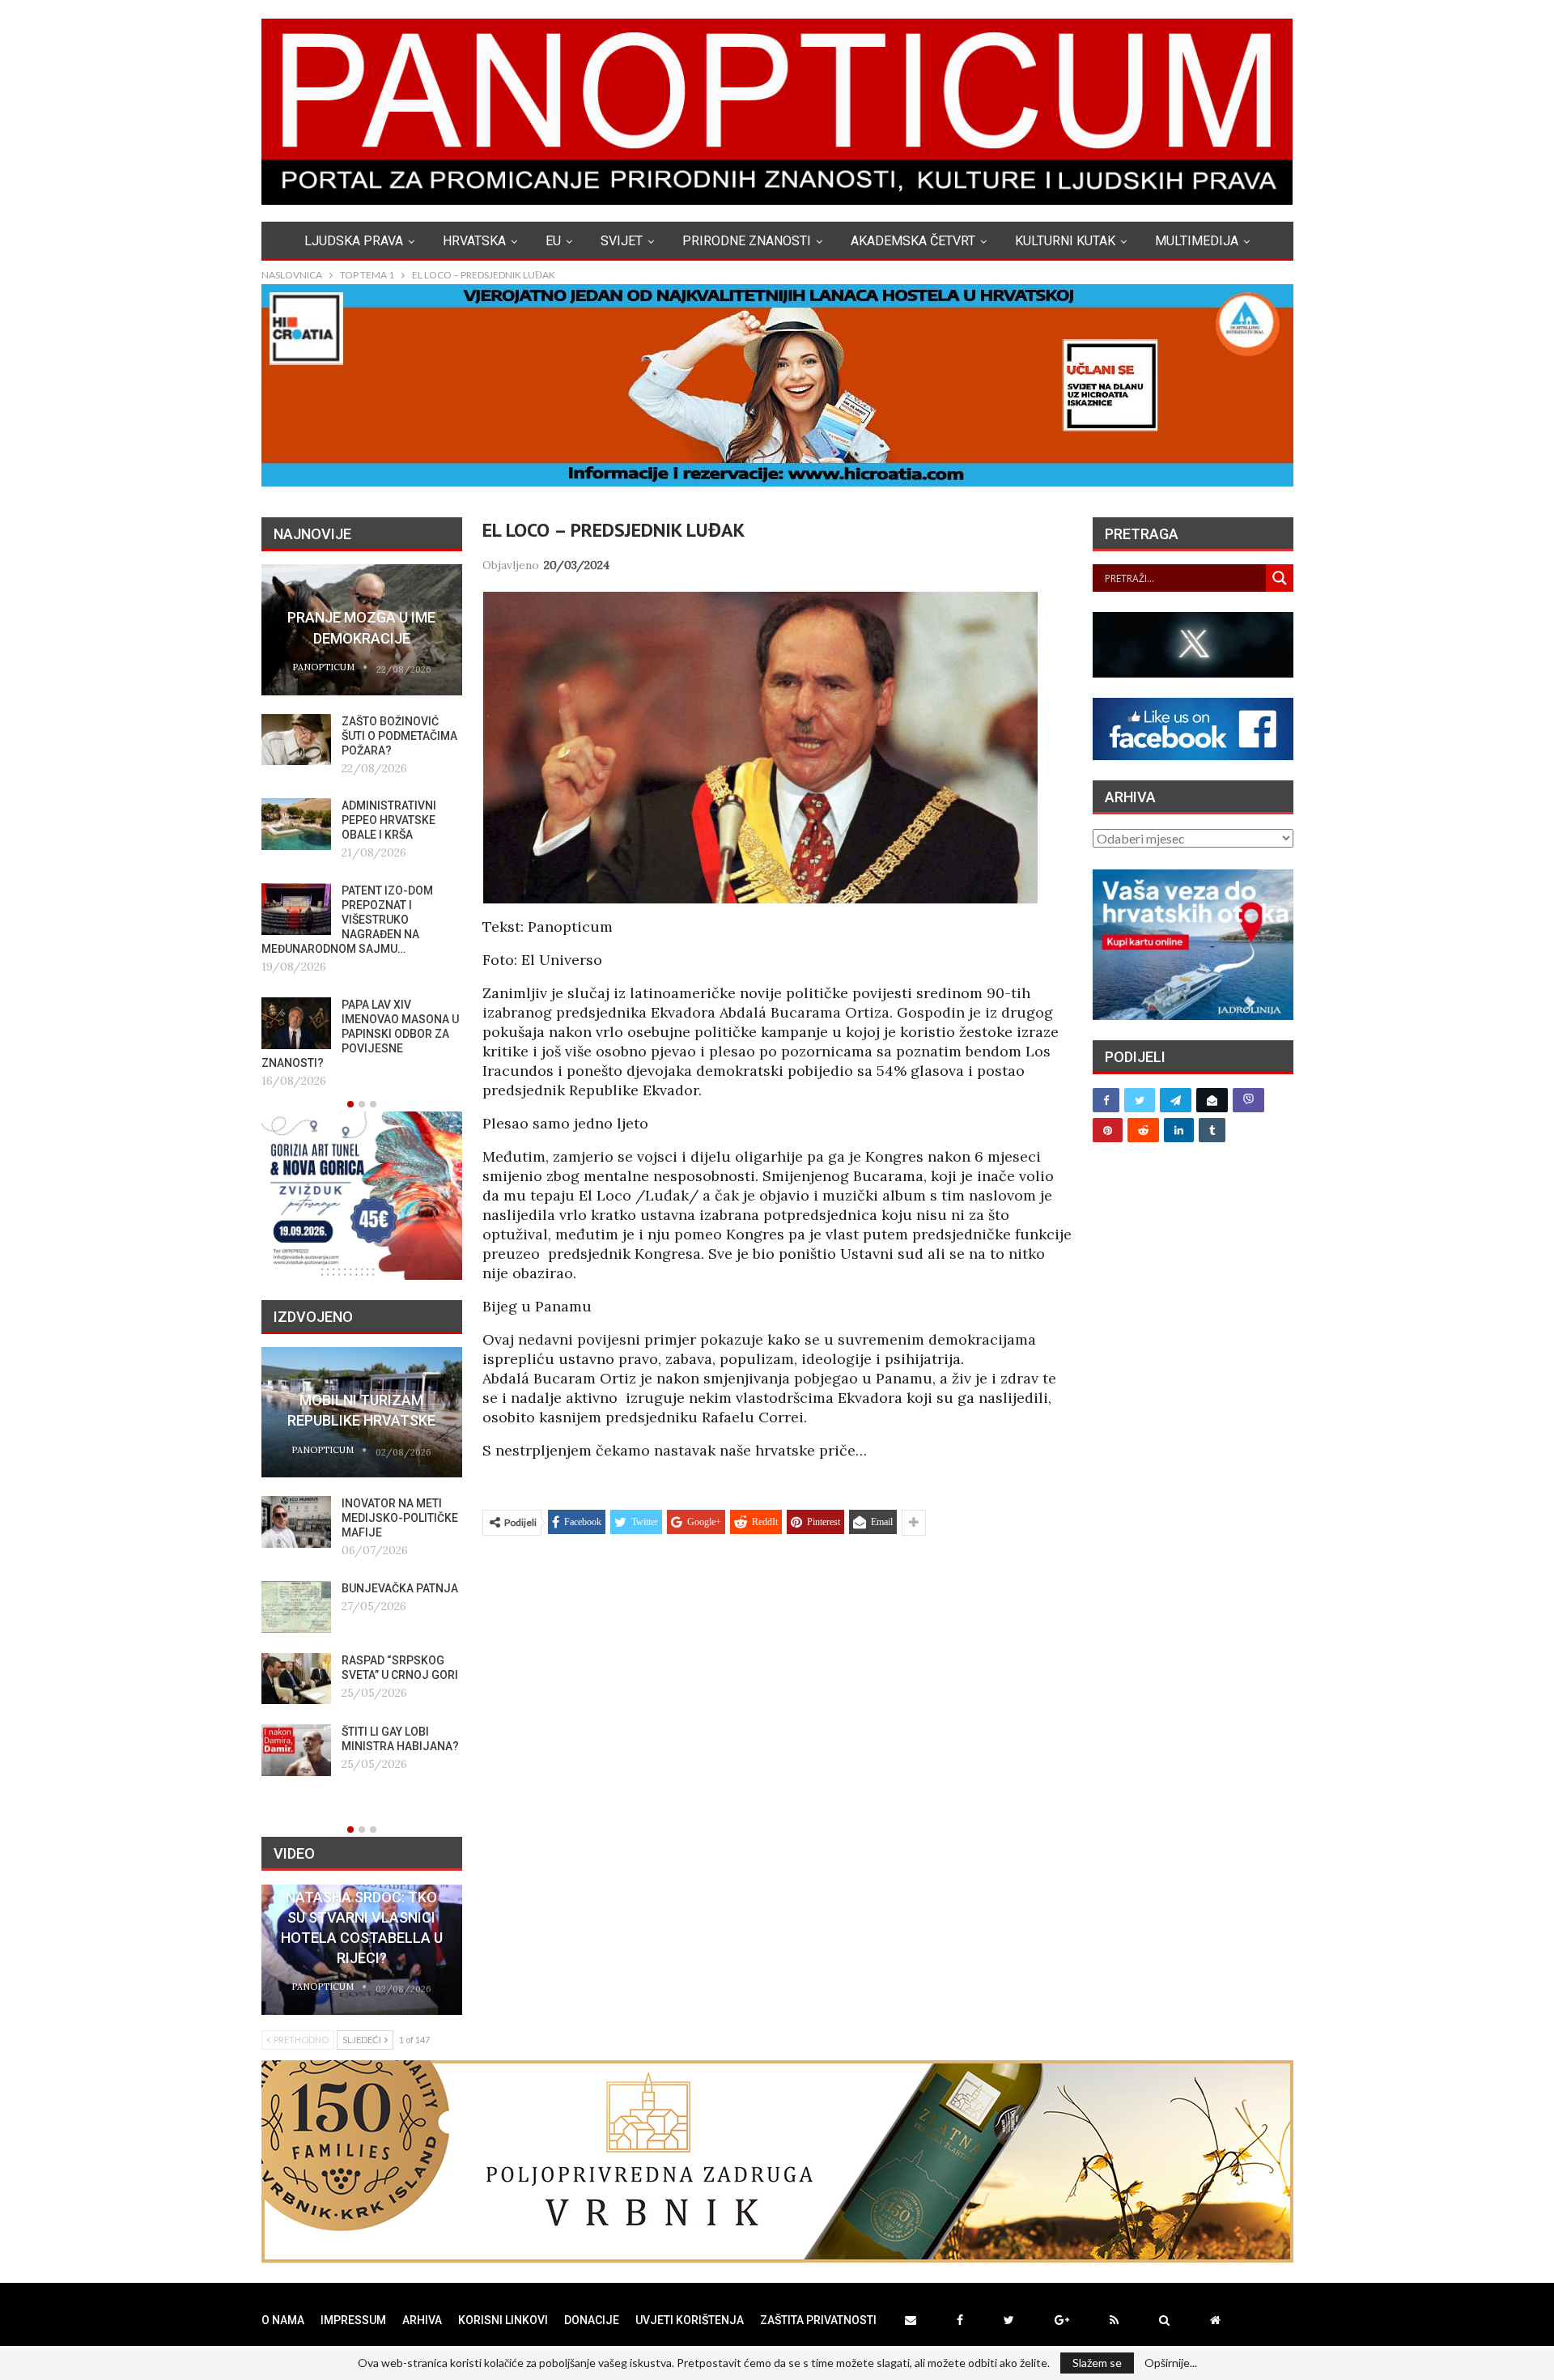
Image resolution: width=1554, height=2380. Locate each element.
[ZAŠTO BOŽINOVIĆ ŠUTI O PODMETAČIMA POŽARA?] (296, 740)
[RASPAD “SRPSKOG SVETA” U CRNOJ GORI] (296, 1679)
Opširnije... (1171, 2363)
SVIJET (622, 241)
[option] (362, 827)
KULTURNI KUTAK (1065, 241)
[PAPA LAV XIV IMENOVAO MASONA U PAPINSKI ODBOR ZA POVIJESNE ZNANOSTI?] (296, 1023)
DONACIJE (592, 2320)
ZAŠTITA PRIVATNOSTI (818, 2320)
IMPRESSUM (353, 2320)
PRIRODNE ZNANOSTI (747, 241)
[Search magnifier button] (1280, 578)
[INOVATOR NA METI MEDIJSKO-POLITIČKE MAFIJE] (296, 1522)
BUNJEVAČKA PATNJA (400, 1588)
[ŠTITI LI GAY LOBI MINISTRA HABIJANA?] (296, 1750)
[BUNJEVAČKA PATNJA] (296, 1607)
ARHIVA (422, 2320)
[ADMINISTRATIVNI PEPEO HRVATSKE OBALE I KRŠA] (296, 824)
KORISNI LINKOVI (503, 2320)
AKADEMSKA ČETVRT (913, 241)
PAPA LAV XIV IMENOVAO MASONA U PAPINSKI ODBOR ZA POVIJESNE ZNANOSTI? (360, 1034)
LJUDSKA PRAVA (354, 241)
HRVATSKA (474, 241)
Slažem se (1097, 2363)
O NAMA (283, 2320)
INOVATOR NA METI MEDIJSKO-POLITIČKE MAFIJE (400, 1518)
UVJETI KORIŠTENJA (690, 2320)
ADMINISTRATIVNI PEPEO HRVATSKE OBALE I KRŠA (389, 820)
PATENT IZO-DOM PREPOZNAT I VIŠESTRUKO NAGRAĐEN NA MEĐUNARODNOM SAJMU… (347, 920)
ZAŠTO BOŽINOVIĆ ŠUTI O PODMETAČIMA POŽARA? (399, 736)
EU (553, 241)
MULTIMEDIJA (1197, 241)
